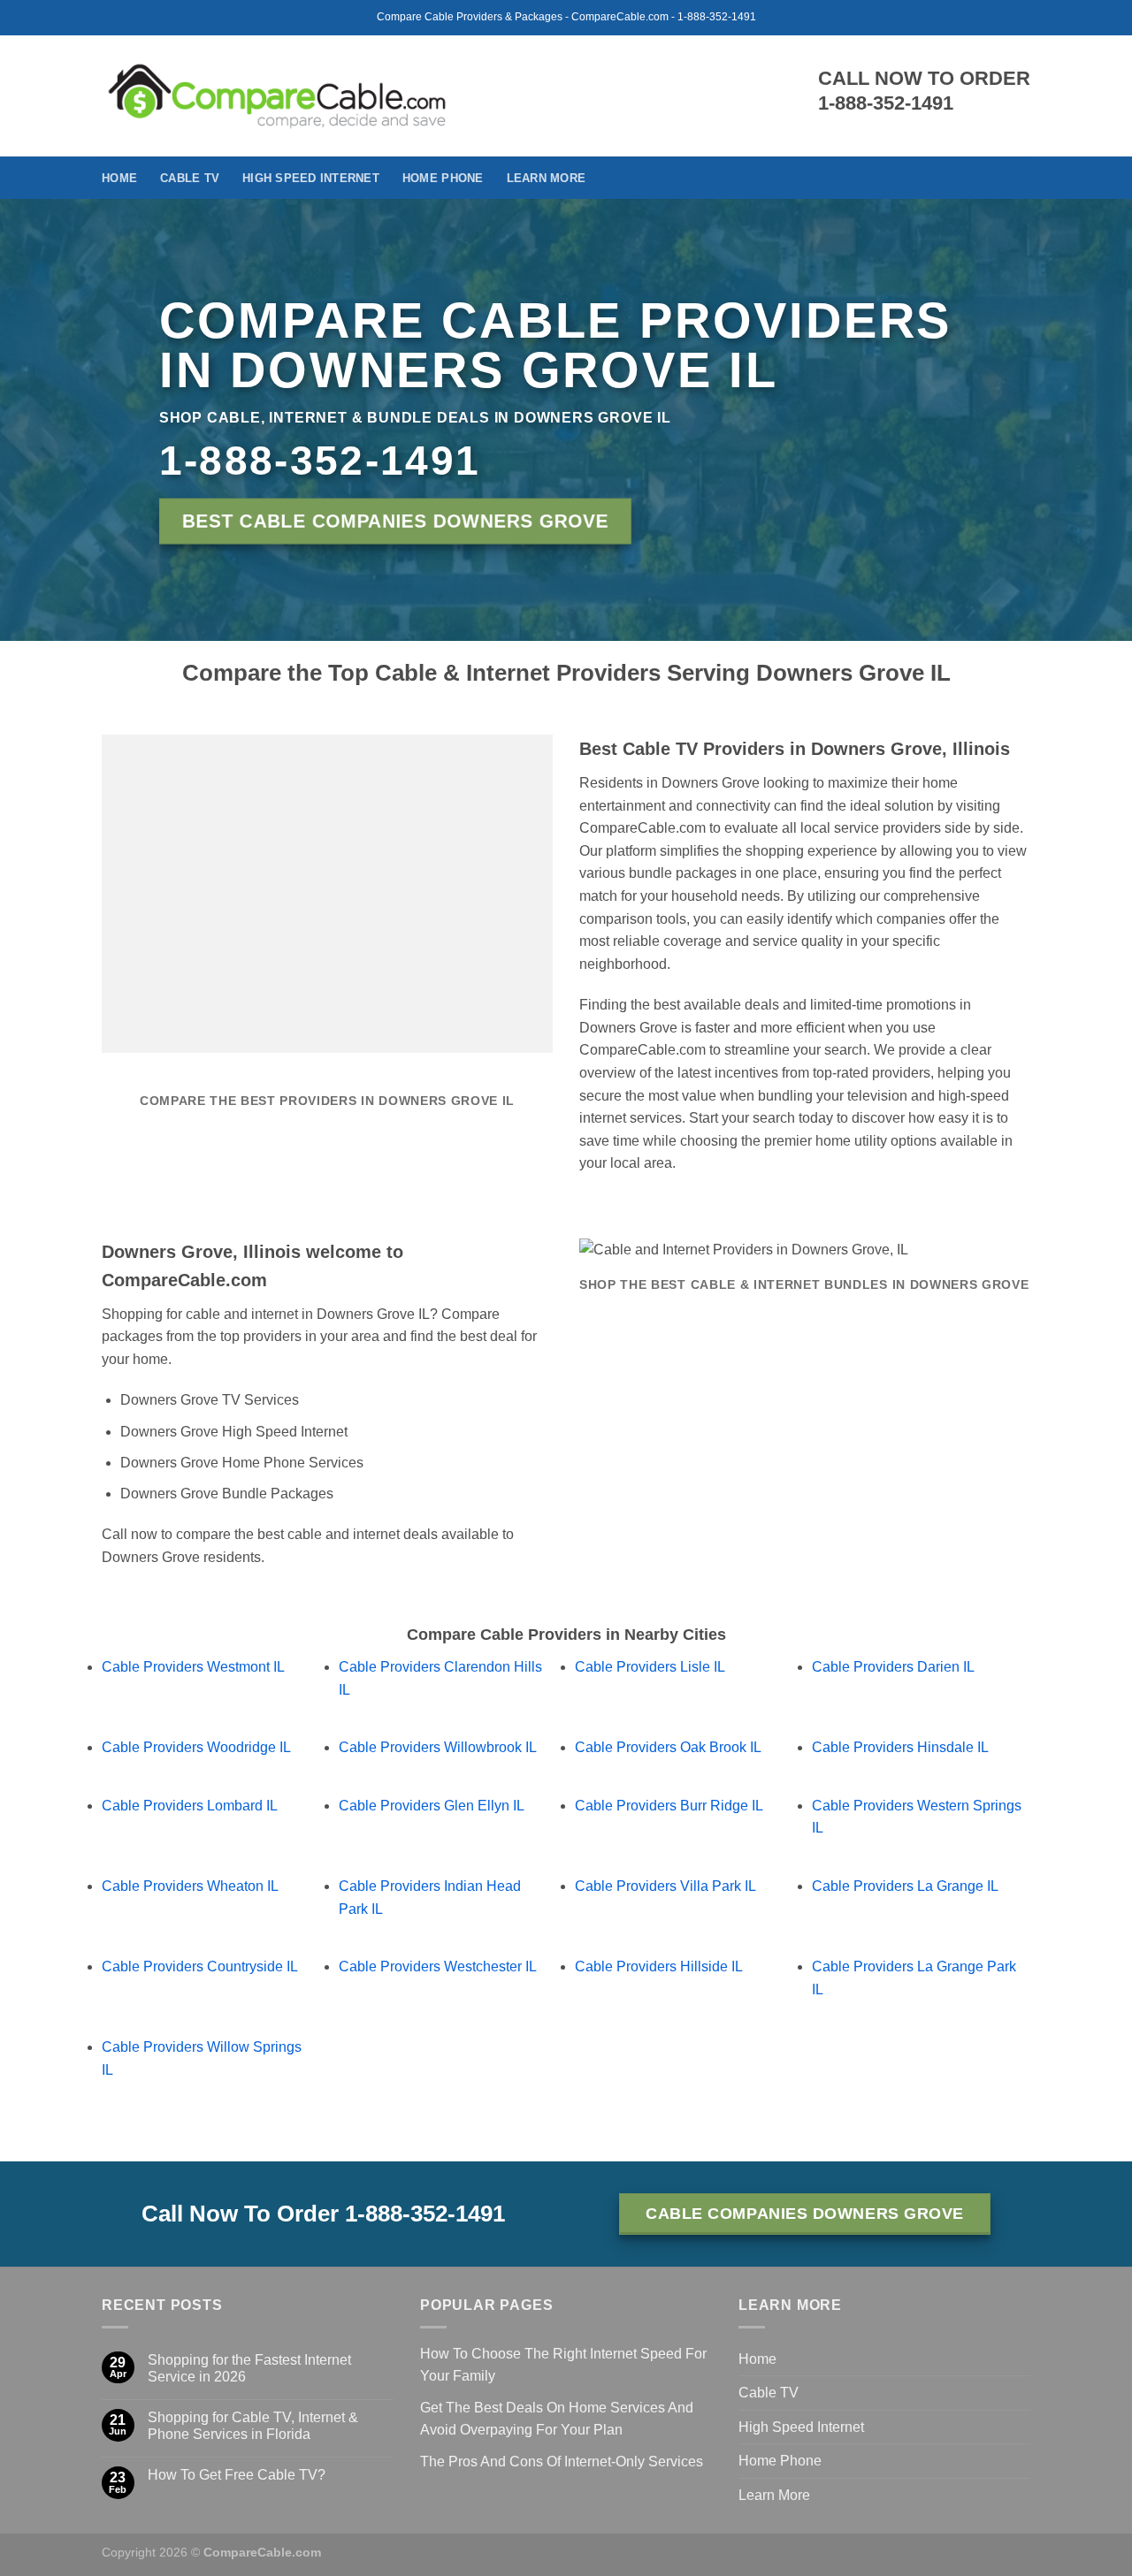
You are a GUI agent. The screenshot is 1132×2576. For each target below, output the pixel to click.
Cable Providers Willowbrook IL (438, 1747)
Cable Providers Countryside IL (200, 1966)
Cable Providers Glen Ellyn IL (432, 1806)
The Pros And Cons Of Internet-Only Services (562, 2462)
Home (119, 178)
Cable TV (190, 178)
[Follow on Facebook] (1019, 178)
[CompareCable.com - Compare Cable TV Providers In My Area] (277, 95)
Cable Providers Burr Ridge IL (669, 1806)
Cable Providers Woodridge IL (196, 1747)
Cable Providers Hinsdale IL (900, 1747)
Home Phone (443, 178)
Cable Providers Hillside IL (659, 1966)
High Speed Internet (311, 178)
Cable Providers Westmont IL (193, 1667)
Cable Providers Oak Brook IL (668, 1747)
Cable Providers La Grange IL (905, 1886)
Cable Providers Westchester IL (438, 1966)
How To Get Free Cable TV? (237, 2475)
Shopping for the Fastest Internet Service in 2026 (249, 2368)
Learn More (547, 178)
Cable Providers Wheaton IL (190, 1886)
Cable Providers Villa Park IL (665, 1886)
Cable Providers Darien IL (893, 1667)
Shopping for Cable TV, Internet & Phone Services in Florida (253, 2426)
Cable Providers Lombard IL (190, 1806)
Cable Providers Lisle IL (650, 1667)
